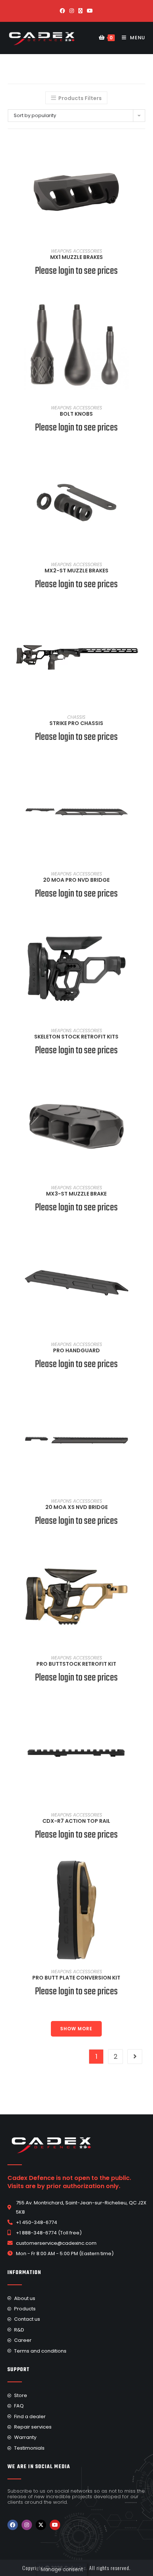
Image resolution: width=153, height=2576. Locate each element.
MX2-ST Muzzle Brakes (76, 571)
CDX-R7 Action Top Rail (76, 1821)
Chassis (76, 717)
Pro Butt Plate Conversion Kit (76, 1978)
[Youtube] (55, 2525)
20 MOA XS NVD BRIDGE (76, 1507)
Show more (76, 2029)
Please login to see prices (76, 271)
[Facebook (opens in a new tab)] (62, 11)
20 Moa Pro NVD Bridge (76, 880)
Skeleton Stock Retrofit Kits (76, 1037)
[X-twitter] (41, 2525)
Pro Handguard (76, 1350)
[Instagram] (27, 2525)
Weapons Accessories (76, 251)
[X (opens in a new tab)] (80, 11)
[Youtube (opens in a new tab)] (90, 11)
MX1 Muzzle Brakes (76, 257)
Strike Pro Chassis (76, 723)
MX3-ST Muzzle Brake (76, 1194)
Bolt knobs (76, 414)
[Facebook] (13, 2525)
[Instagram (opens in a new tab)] (72, 11)
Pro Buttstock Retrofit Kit (76, 1664)
